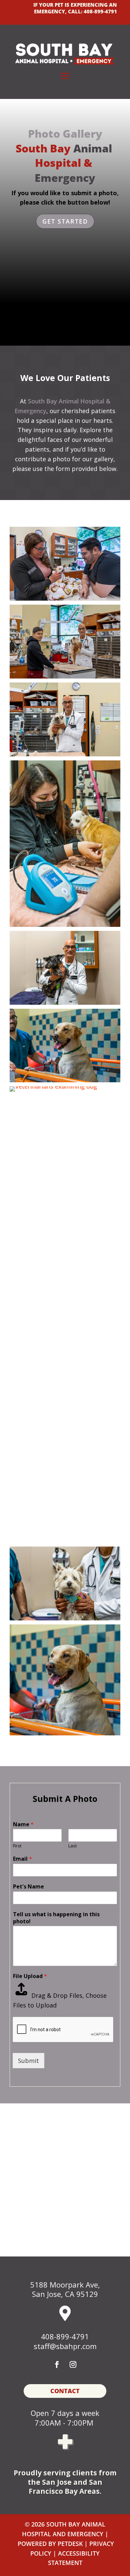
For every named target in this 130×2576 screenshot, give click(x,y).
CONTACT (65, 2391)
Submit (28, 2061)
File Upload (30, 1976)
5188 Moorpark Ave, (65, 2285)
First (17, 1846)
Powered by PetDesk (50, 2544)
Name (23, 1824)
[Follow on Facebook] (57, 2364)
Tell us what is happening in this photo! (56, 1918)
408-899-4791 (100, 11)
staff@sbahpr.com (65, 2346)
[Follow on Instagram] (73, 2364)
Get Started (65, 221)
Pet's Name (28, 1887)
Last (72, 1846)
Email (22, 1859)
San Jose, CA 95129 (65, 2294)
